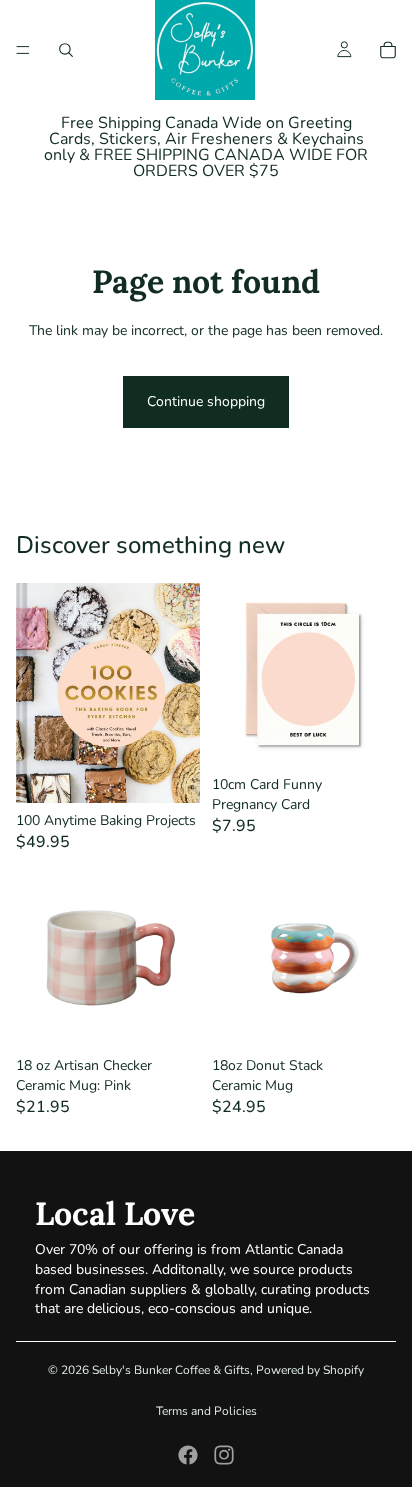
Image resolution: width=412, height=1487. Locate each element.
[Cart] (388, 50)
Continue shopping (206, 401)
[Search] (66, 50)
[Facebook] (188, 1455)
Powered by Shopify (310, 1370)
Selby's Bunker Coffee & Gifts (171, 1370)
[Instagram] (224, 1455)
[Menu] (23, 50)
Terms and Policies (206, 1411)
